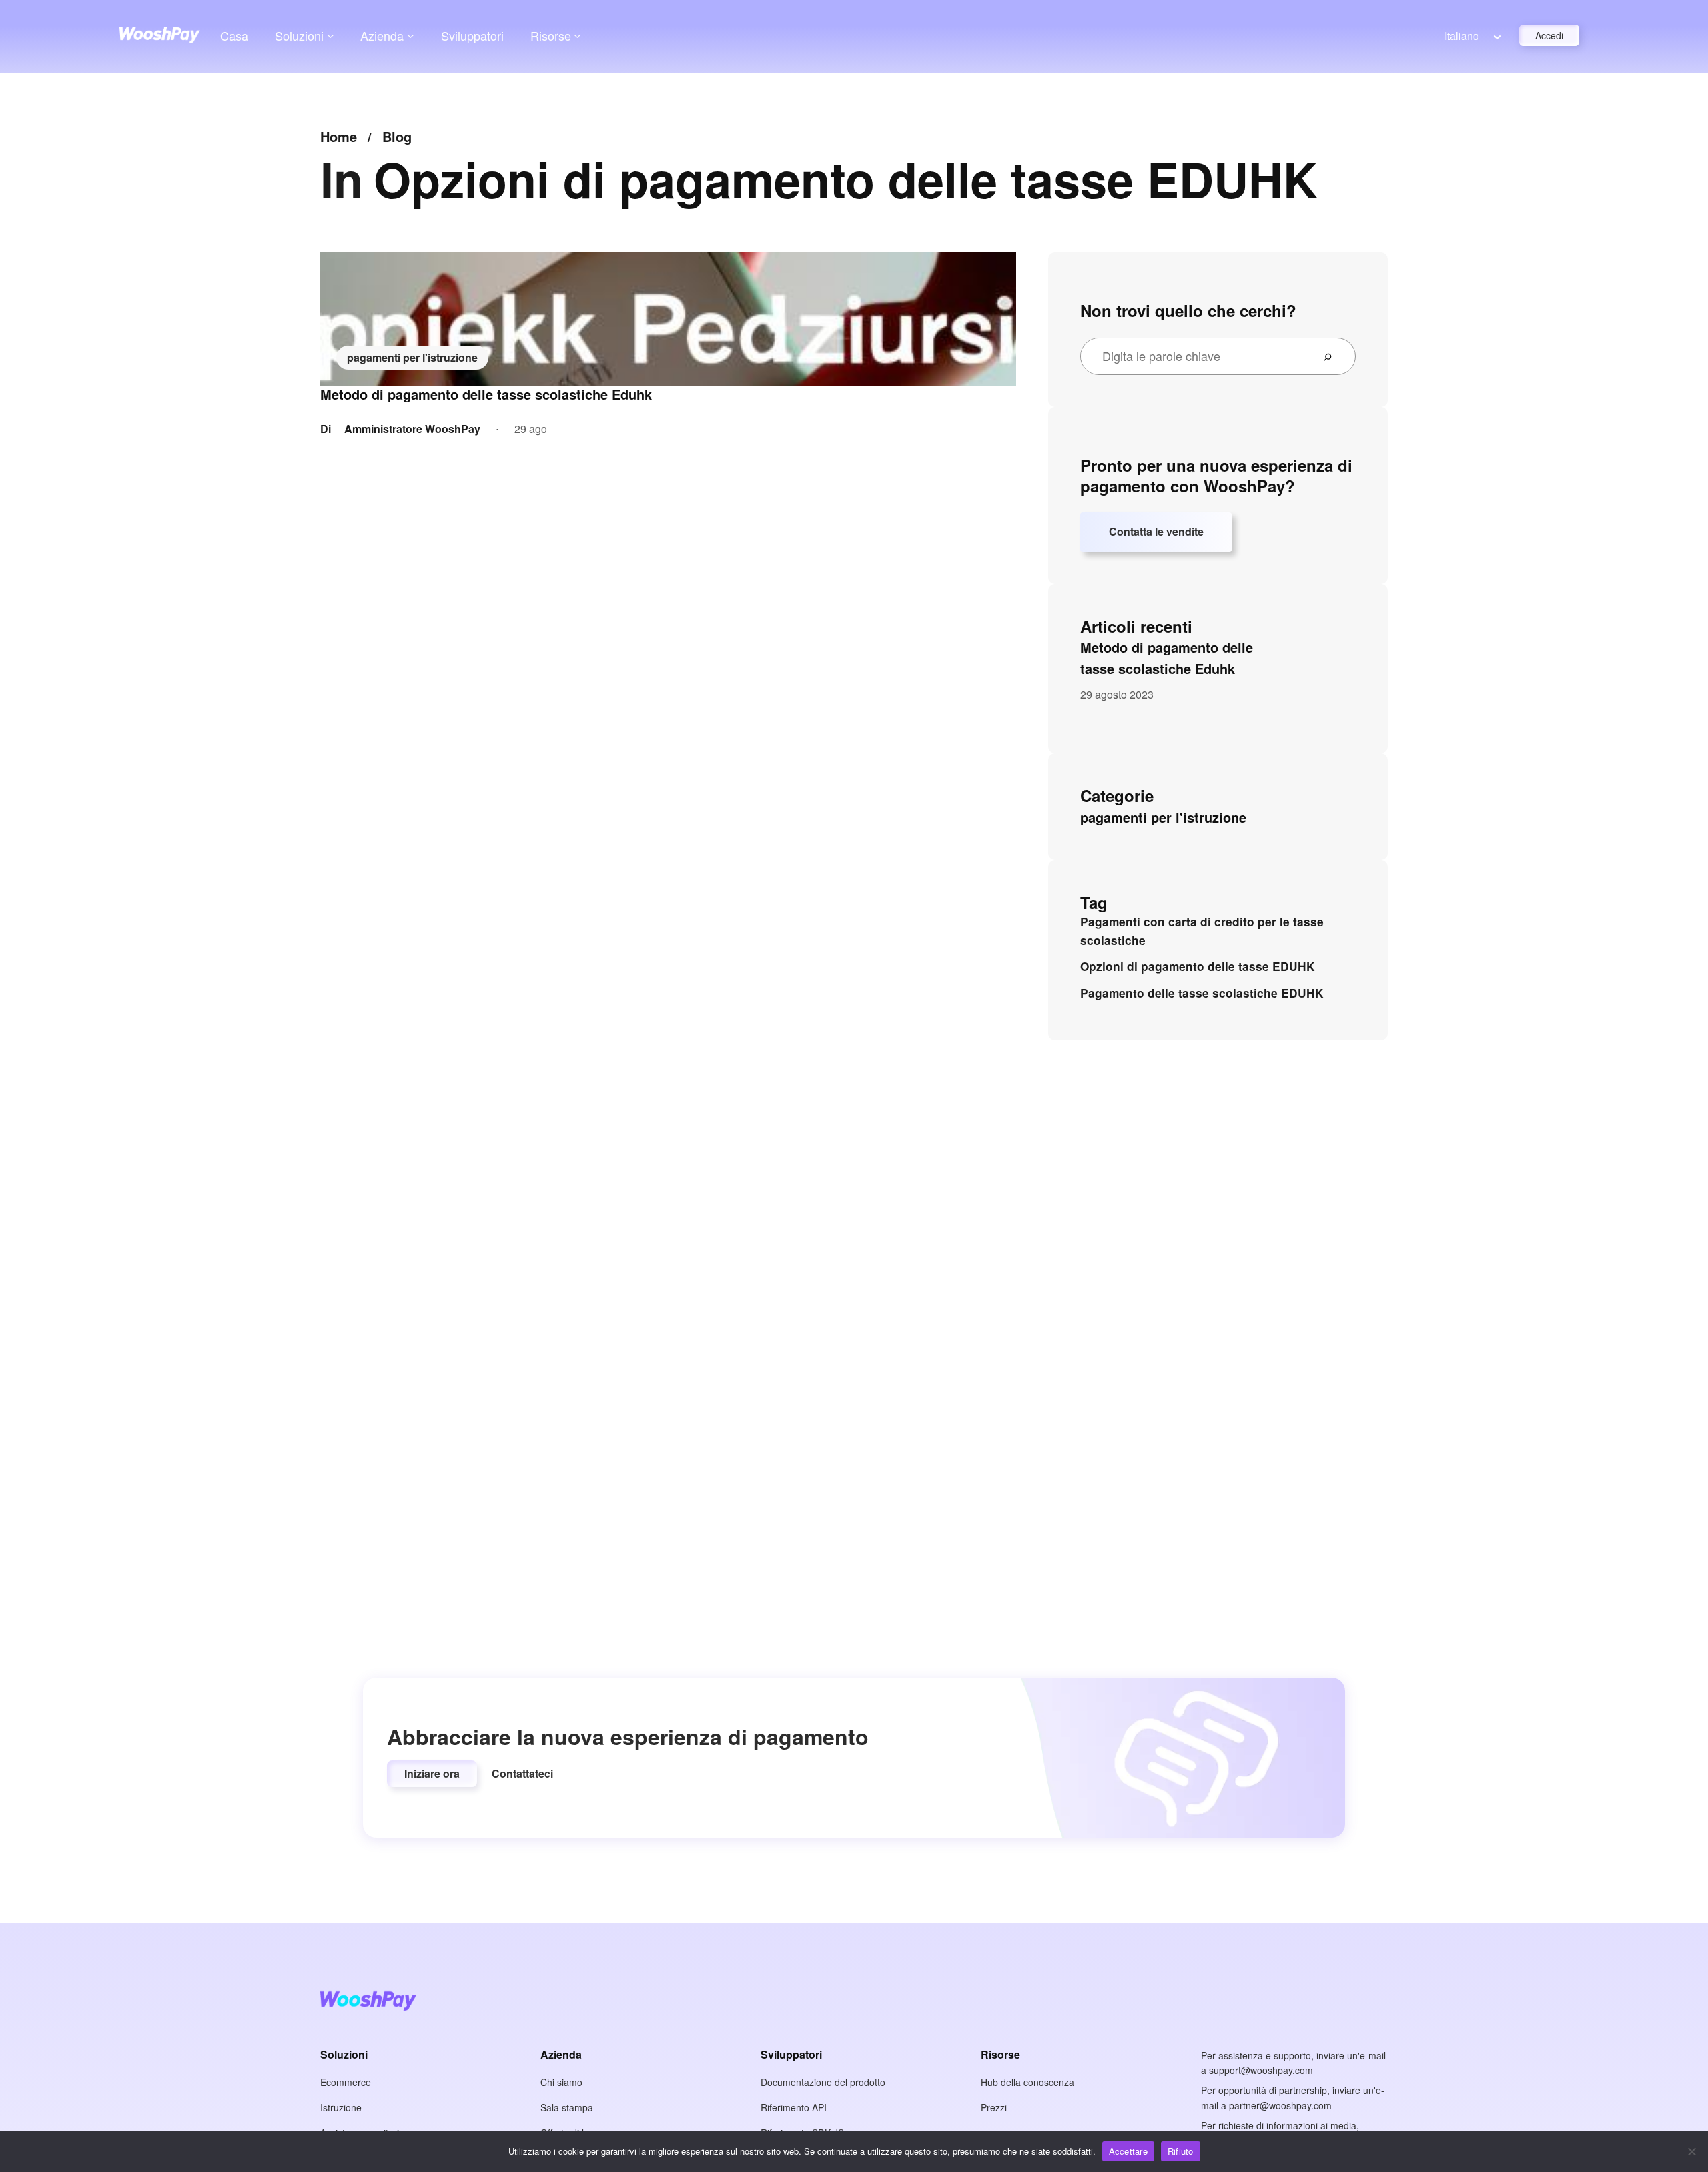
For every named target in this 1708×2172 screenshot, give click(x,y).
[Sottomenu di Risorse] (577, 36)
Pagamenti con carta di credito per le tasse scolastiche (1202, 931)
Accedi (1549, 35)
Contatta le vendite (1156, 531)
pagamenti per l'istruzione (412, 357)
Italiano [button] (1462, 36)
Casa (234, 35)
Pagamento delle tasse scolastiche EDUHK (1202, 993)
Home (339, 136)
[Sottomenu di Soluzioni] (331, 36)
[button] (432, 1774)
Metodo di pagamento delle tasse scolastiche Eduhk (486, 394)
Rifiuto (1181, 2151)
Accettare (1128, 2151)
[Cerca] (1333, 356)
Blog (397, 136)
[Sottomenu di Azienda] (411, 36)
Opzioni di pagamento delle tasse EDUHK (1198, 966)
